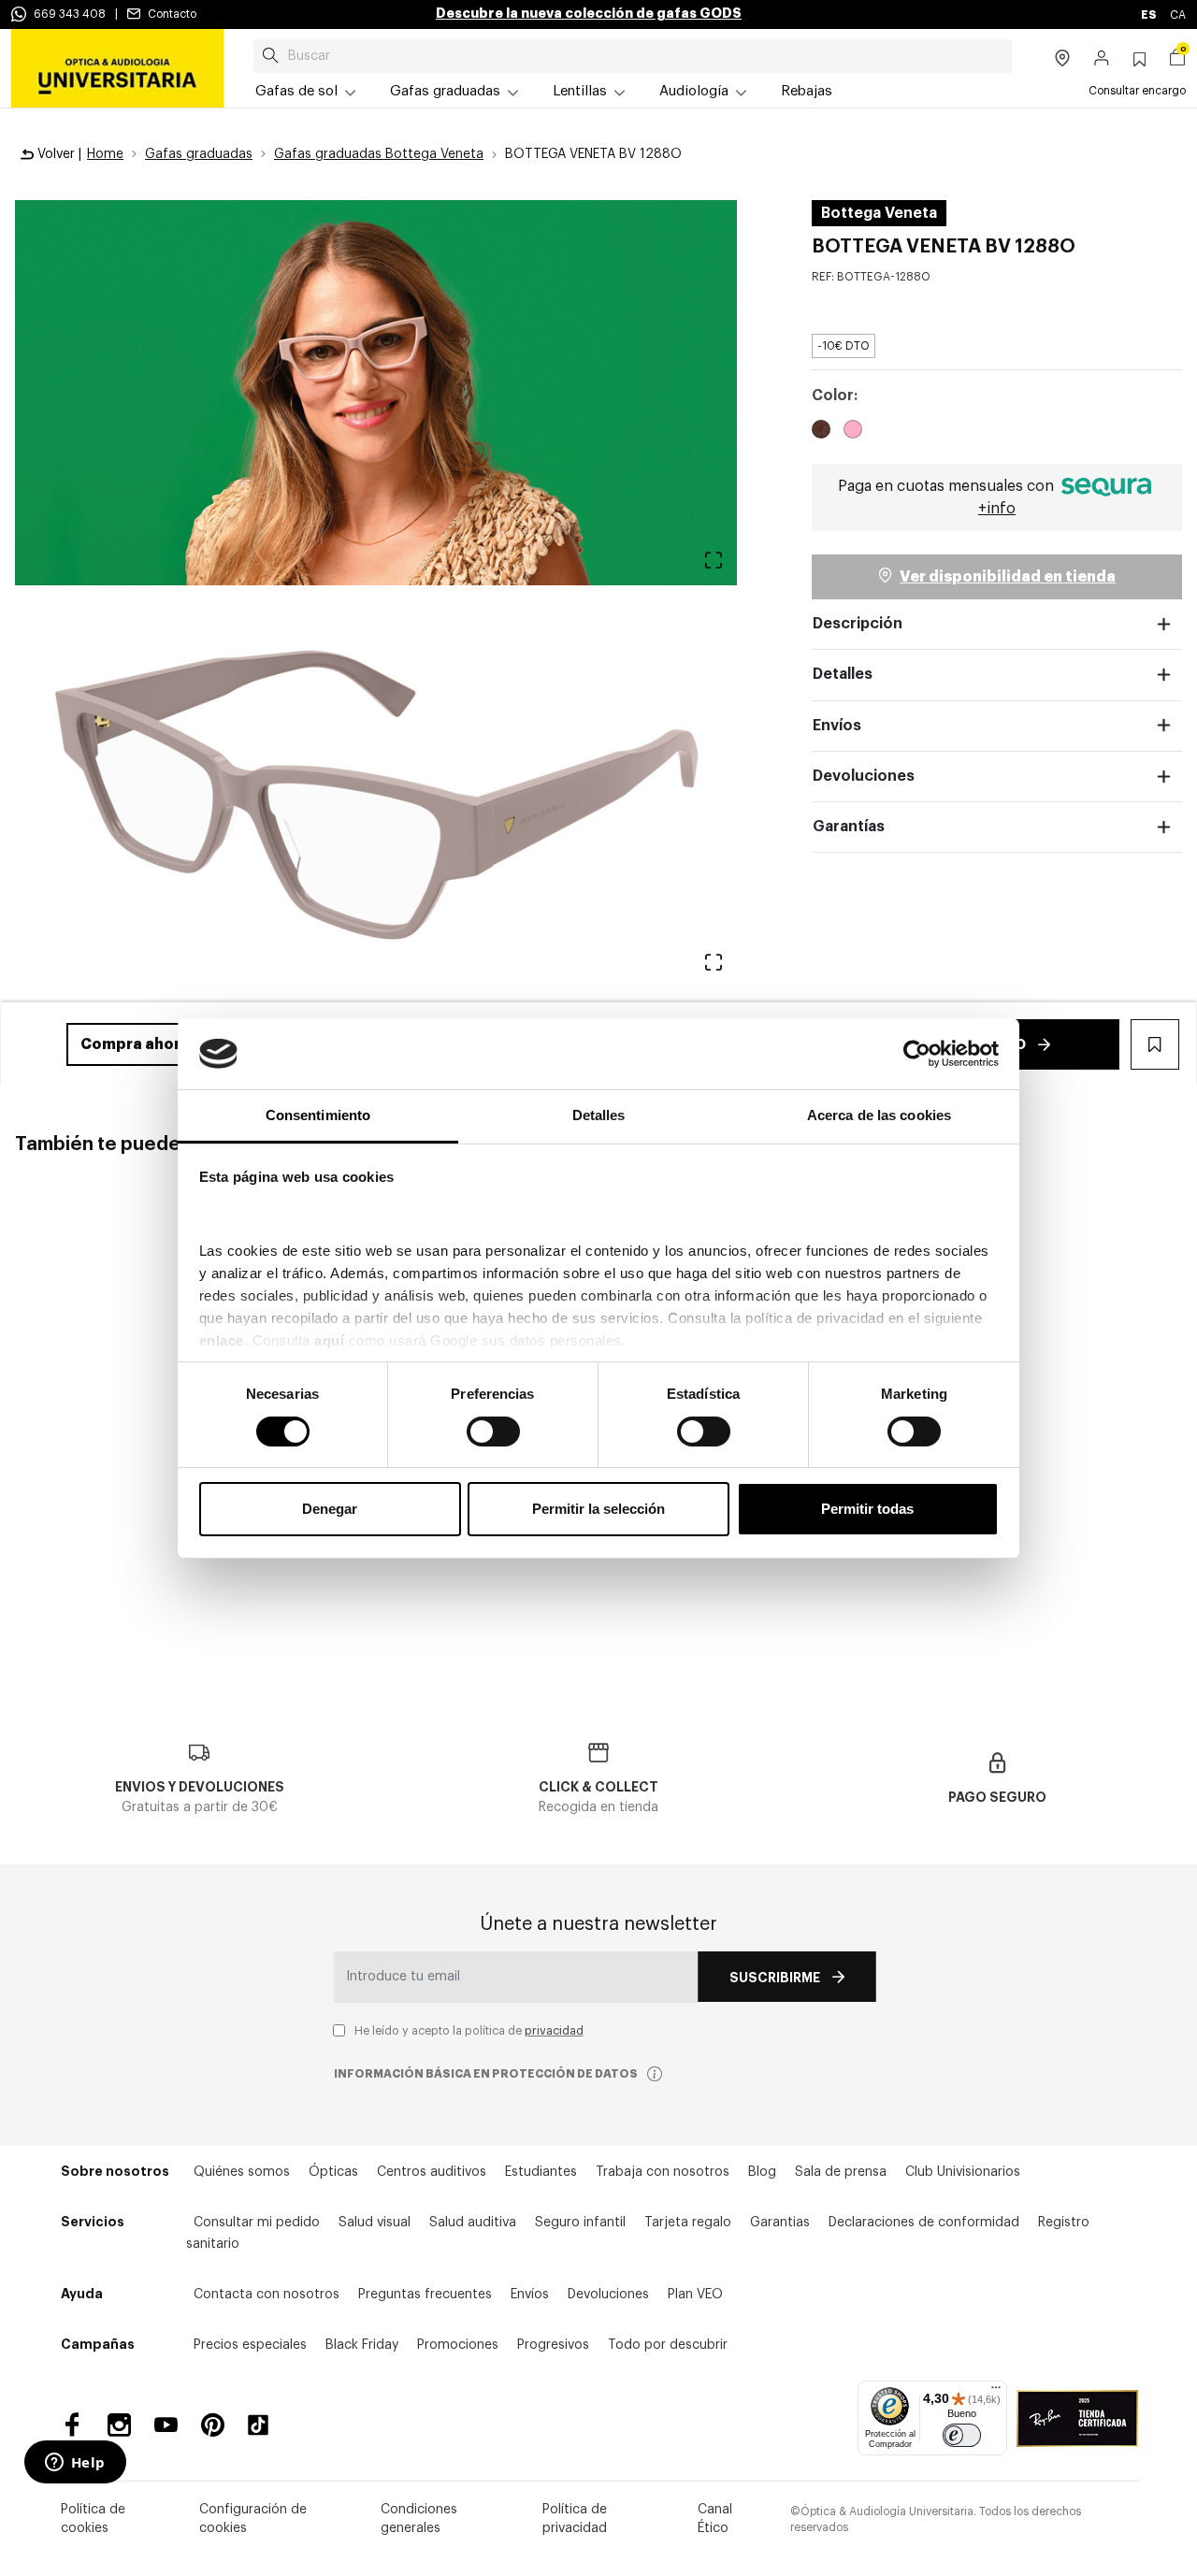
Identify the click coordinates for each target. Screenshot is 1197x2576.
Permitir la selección (598, 1509)
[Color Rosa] (853, 432)
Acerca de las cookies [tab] (879, 1115)
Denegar (330, 1509)
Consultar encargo (1137, 91)
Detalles (843, 674)
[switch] (493, 1432)
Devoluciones (864, 776)
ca (1178, 15)
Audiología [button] (694, 91)
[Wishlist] (1081, 1301)
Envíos (837, 726)
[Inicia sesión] (1102, 60)
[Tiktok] (265, 2425)
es (1150, 15)
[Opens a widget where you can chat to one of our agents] (75, 2464)
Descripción (858, 624)
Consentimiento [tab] (318, 1115)
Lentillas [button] (580, 91)
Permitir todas (867, 1509)
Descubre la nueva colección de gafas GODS (589, 13)
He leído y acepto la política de (469, 2031)
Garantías (849, 827)
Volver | (58, 154)
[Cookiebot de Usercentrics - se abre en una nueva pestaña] (917, 1054)
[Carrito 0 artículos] (1177, 60)
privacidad (554, 2031)
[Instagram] (119, 2425)
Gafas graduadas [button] (445, 91)
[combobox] (633, 56)
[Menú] (996, 2392)
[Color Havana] (821, 432)
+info (997, 509)
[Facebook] (72, 2425)
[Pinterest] (213, 2425)
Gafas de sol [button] (296, 91)
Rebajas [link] (807, 91)
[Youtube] (166, 2425)
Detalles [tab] (599, 1115)
